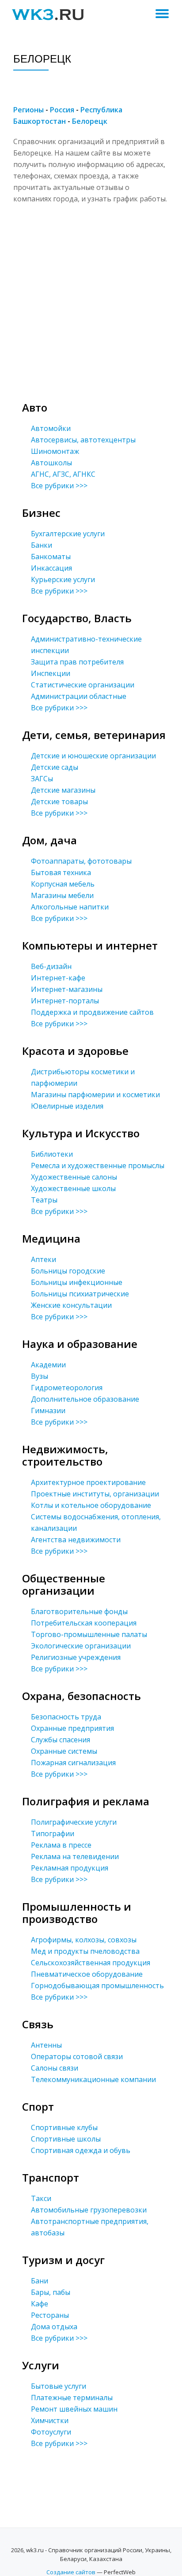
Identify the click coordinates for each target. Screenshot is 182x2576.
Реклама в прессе (61, 1845)
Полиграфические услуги (74, 1822)
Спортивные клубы (64, 2127)
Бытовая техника (61, 872)
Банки (42, 545)
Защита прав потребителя (77, 662)
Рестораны (50, 2315)
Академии (48, 1365)
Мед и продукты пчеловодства (85, 1951)
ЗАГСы (42, 779)
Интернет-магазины (67, 989)
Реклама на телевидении (75, 1856)
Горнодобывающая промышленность (97, 1986)
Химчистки (50, 2420)
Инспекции (51, 673)
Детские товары (59, 802)
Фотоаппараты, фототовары (81, 861)
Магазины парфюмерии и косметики (95, 1095)
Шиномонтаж (55, 451)
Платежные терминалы (72, 2398)
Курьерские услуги (63, 579)
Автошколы (51, 463)
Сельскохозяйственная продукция (91, 1963)
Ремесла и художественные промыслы (98, 1166)
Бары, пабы (51, 2292)
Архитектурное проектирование (88, 1482)
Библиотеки (52, 1154)
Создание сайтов (71, 2572)
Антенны (46, 2045)
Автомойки (51, 428)
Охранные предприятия (72, 1728)
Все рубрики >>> (59, 486)
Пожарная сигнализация (73, 1763)
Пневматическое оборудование (87, 1974)
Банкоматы (51, 557)
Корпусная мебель (63, 884)
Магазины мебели (62, 895)
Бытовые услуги (59, 2386)
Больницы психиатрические (80, 1294)
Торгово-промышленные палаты (89, 1634)
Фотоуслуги (51, 2432)
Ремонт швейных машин (74, 2409)
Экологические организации (81, 1646)
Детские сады (55, 767)
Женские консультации (71, 1305)
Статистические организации (83, 685)
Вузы (40, 1376)
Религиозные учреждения (76, 1657)
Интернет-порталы (65, 1001)
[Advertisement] (91, 295)
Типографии (53, 1834)
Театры (44, 1200)
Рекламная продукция (70, 1868)
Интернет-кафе (58, 978)
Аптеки (44, 1259)
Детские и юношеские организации (93, 756)
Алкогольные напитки (70, 907)
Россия (62, 110)
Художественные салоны (74, 1177)
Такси (41, 2198)
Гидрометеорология (67, 1388)
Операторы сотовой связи (77, 2056)
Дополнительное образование (85, 1399)
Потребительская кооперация (84, 1623)
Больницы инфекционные (77, 1282)
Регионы (28, 110)
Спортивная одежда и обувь (81, 2150)
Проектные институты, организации (95, 1494)
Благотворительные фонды (79, 1611)
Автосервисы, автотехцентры (83, 440)
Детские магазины (63, 790)
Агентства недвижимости (76, 1540)
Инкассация (51, 568)
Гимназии (48, 1410)
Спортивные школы (66, 2139)
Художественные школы (73, 1188)
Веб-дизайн (51, 966)
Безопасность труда (66, 1717)
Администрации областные (79, 696)
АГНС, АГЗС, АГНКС (63, 474)
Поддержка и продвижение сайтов (92, 1012)
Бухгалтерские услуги (68, 534)
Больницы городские (68, 1271)
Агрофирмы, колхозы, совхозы (84, 1940)
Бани (40, 2281)
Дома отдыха (54, 2327)
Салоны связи (55, 2068)
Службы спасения (61, 1740)
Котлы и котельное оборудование (91, 1505)
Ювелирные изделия (67, 1106)
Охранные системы (64, 1751)
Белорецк (90, 121)
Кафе (40, 2304)
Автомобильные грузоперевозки (89, 2210)
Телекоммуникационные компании (93, 2079)
